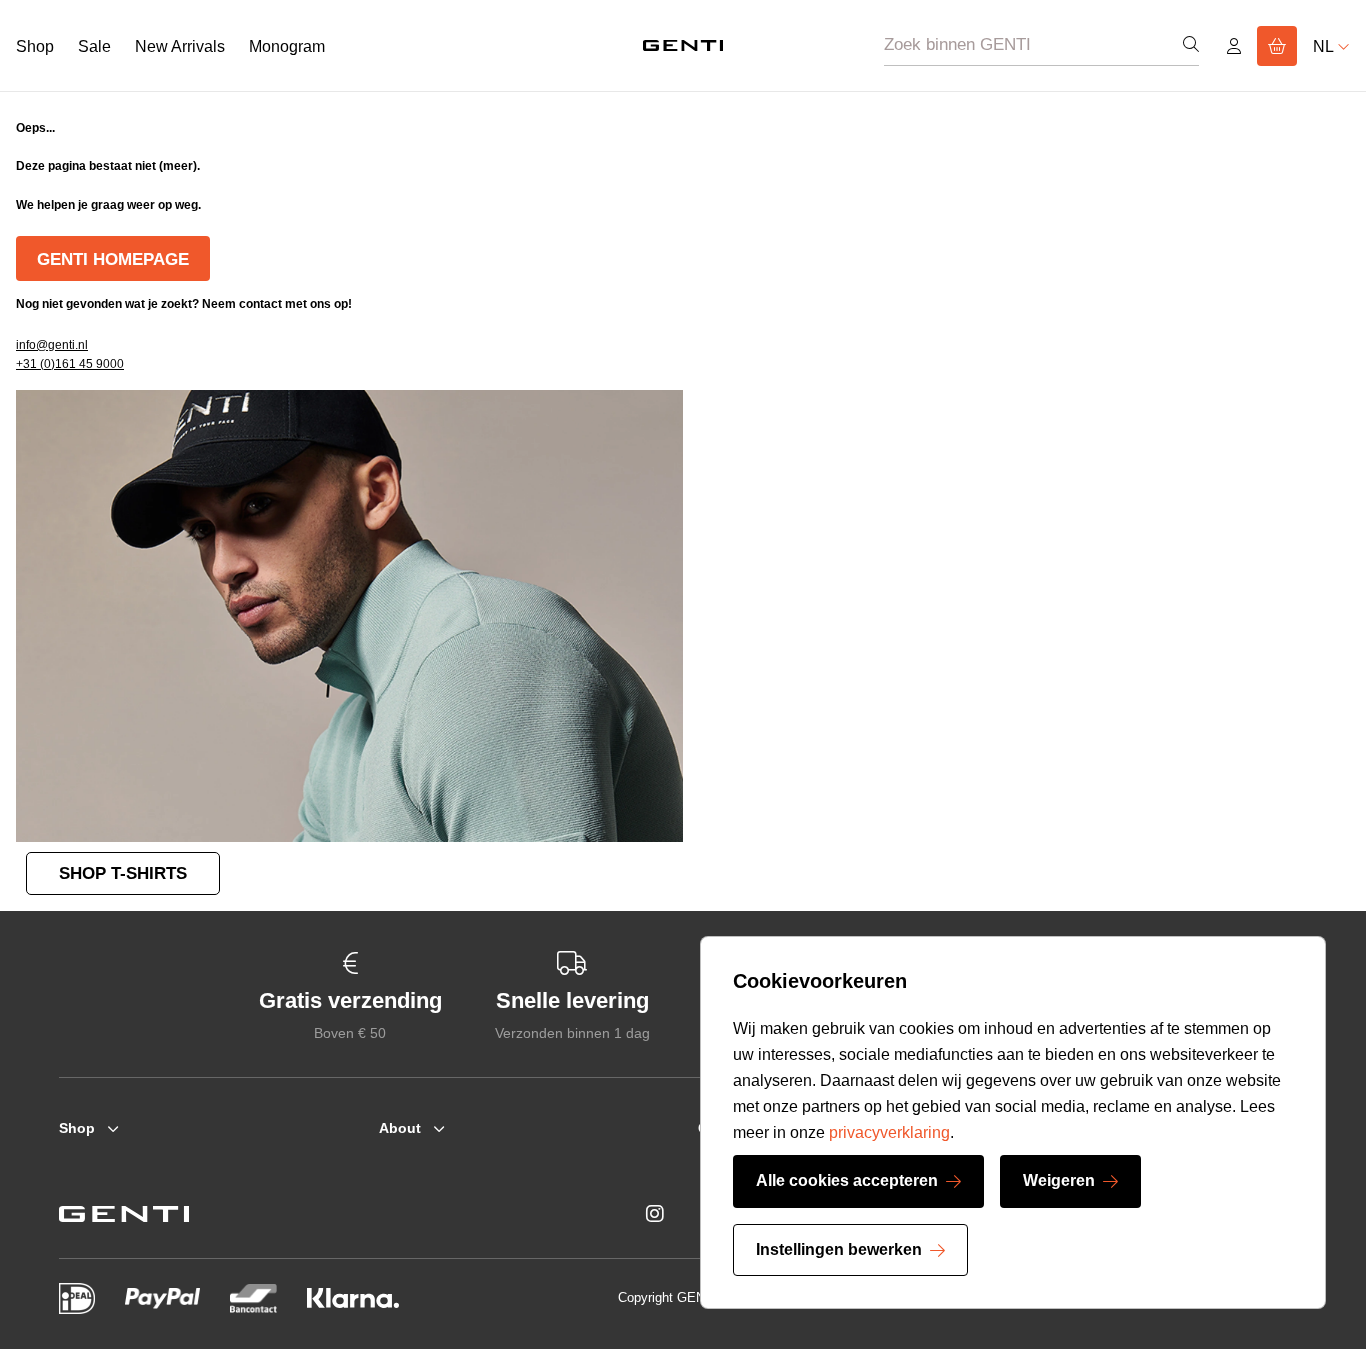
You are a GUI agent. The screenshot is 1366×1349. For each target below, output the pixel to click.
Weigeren (1059, 1180)
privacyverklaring (889, 1132)
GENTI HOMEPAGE (113, 259)
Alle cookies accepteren (847, 1180)
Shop (35, 46)
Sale (94, 46)
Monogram (287, 46)
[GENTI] (683, 45)
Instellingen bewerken (839, 1249)
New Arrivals (180, 46)
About (400, 1128)
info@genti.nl (52, 345)
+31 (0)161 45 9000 (70, 364)
